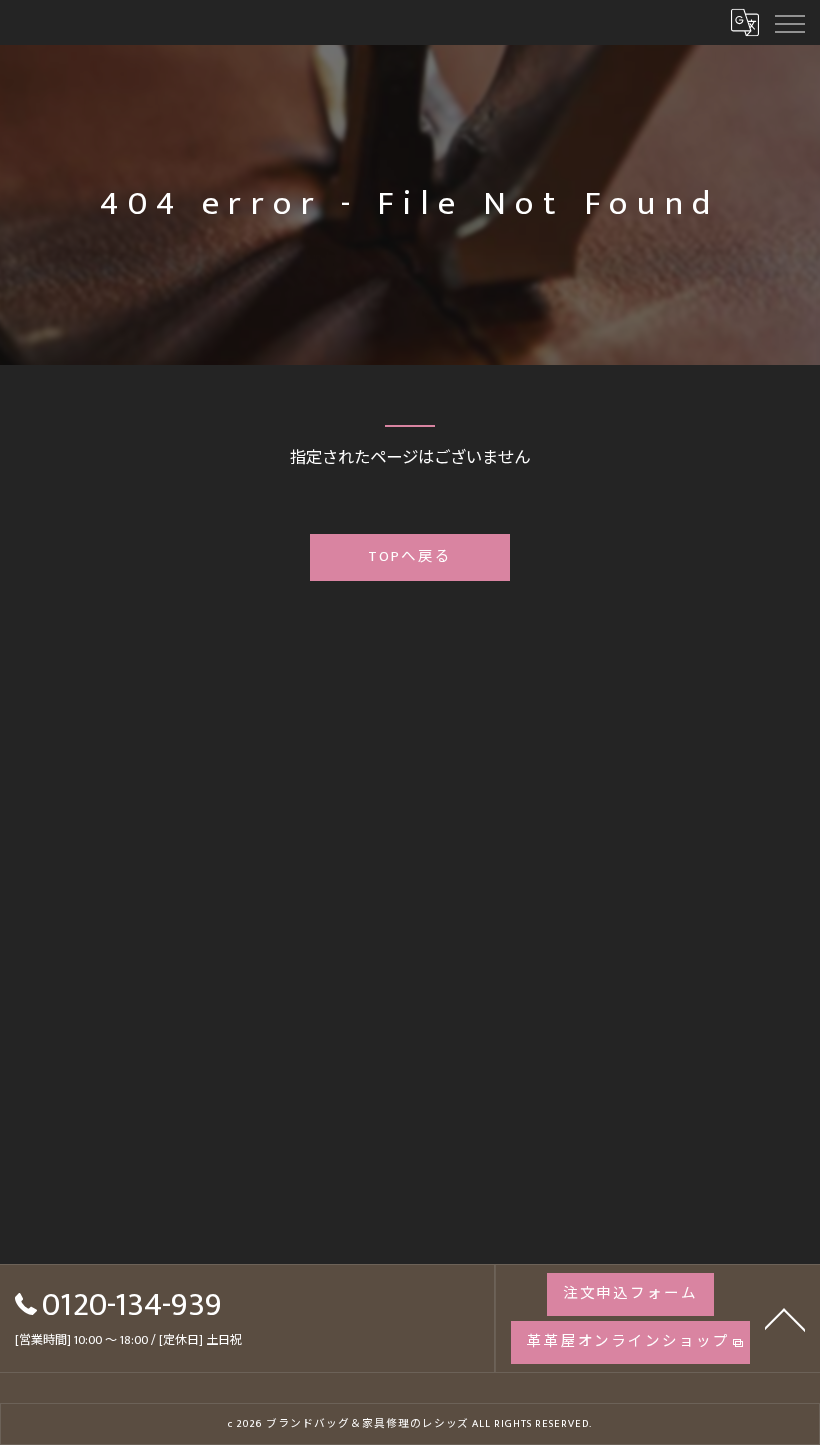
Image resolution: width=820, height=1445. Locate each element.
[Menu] (789, 22)
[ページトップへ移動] (785, 1318)
